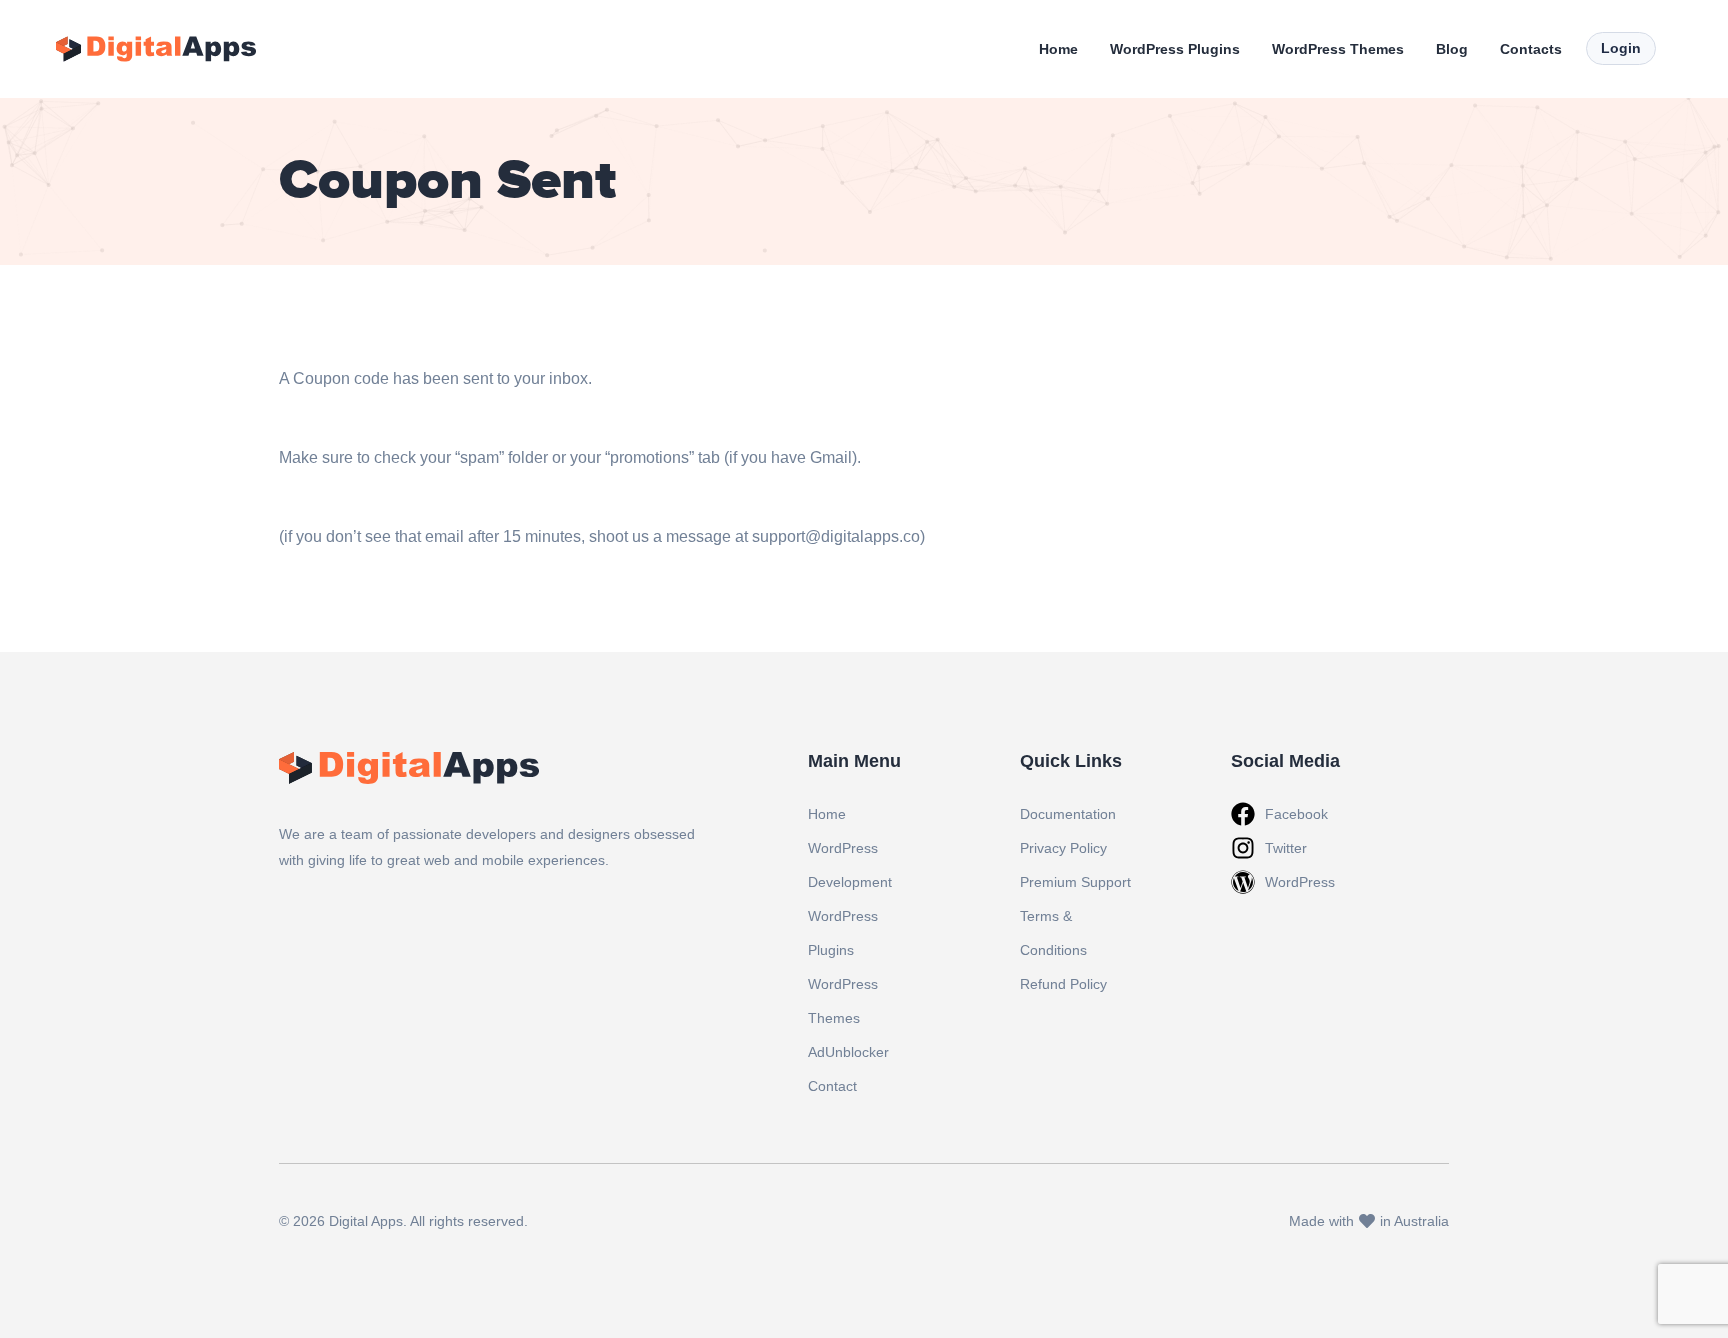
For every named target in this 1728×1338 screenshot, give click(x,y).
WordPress (1300, 882)
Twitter (1286, 848)
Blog (1452, 49)
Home (1058, 49)
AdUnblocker (848, 1052)
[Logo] (156, 49)
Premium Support (1075, 882)
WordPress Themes (1338, 49)
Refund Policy (1063, 984)
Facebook (1296, 814)
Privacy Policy (1063, 848)
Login (1621, 48)
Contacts (1531, 49)
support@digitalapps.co (836, 536)
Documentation (1068, 814)
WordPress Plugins (1175, 49)
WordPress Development (850, 865)
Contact (832, 1086)
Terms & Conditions (1053, 933)
